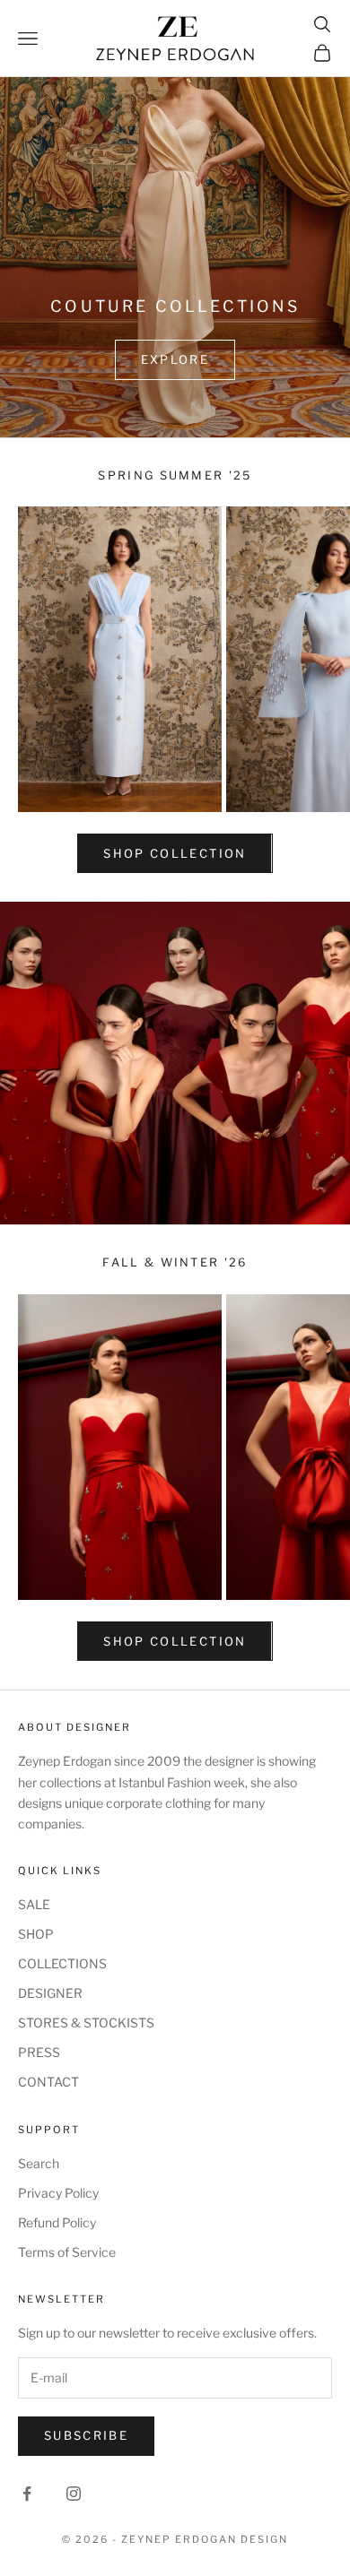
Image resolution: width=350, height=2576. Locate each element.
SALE (34, 1904)
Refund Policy (57, 2222)
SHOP (36, 1934)
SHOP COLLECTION (175, 853)
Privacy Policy (58, 2193)
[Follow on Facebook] (27, 2494)
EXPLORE (175, 359)
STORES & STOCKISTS (86, 2023)
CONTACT (48, 2082)
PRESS (39, 2052)
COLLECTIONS (62, 1963)
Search (39, 2163)
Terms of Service (67, 2252)
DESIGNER (50, 1993)
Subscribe (86, 2435)
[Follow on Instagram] (74, 2494)
